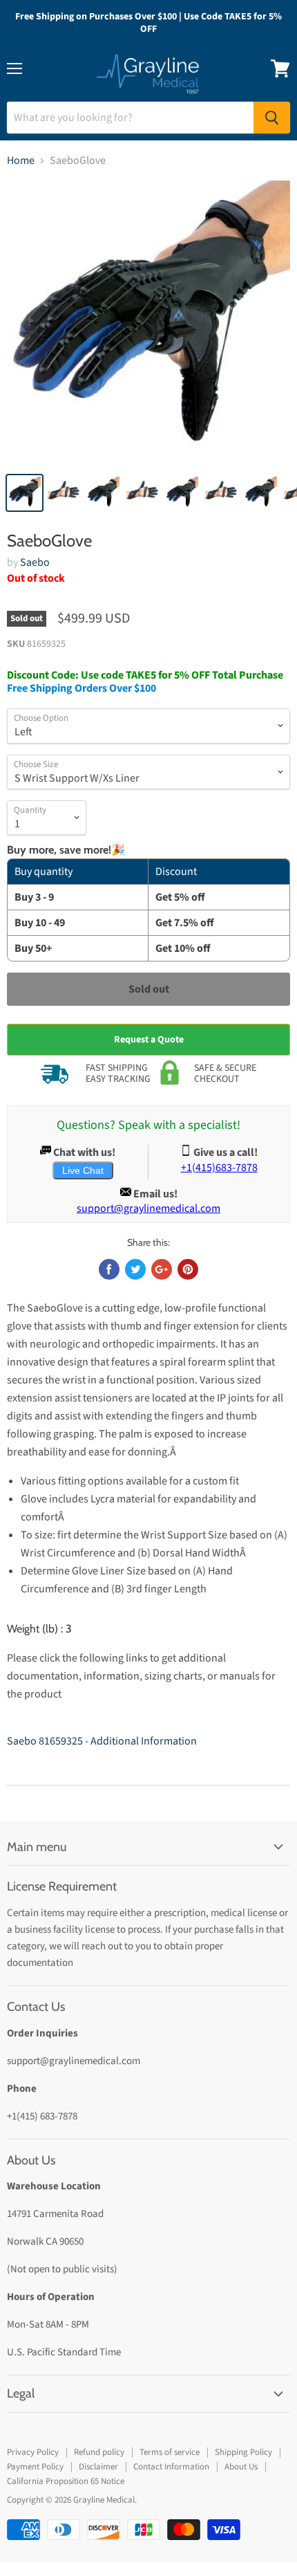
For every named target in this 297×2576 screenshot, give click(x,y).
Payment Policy (35, 2467)
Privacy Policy (33, 2452)
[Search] (272, 118)
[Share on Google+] (162, 1269)
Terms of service (170, 2452)
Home (21, 160)
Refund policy (99, 2452)
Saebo (35, 562)
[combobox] (130, 118)
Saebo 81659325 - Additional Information (102, 1741)
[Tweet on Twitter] (135, 1269)
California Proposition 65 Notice (66, 2481)
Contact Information (171, 2467)
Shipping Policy (243, 2452)
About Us (241, 2467)
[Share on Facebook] (109, 1269)
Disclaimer (98, 2467)
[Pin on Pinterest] (188, 1269)
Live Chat (83, 1170)
